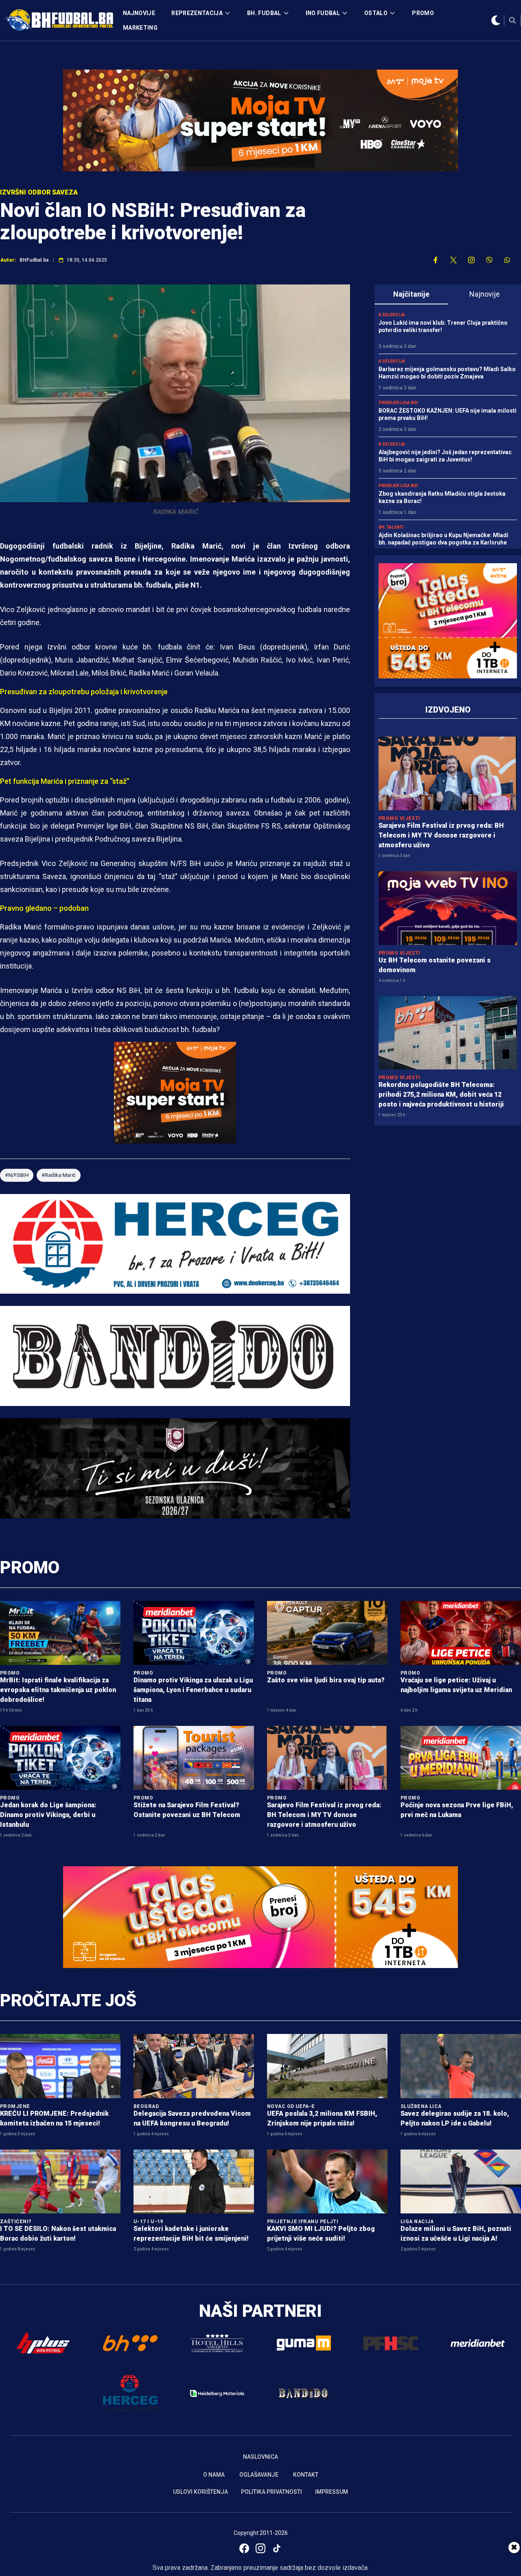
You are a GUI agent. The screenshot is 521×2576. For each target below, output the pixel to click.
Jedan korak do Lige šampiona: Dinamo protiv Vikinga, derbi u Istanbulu (48, 1815)
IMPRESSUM (332, 2492)
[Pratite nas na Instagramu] (471, 260)
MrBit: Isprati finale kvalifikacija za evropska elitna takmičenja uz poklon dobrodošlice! (58, 1690)
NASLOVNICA (260, 2457)
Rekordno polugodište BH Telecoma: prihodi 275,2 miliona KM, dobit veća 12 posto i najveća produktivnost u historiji (441, 1094)
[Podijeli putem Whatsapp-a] (507, 260)
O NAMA (214, 2475)
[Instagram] (260, 2548)
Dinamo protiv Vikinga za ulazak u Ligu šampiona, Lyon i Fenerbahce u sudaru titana (193, 1690)
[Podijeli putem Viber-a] (489, 260)
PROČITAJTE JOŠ (68, 2000)
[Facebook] (244, 2548)
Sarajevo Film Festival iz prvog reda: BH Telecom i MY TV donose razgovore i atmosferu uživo (441, 835)
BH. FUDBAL (264, 13)
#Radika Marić (59, 1175)
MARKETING (140, 28)
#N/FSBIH (17, 1175)
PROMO (423, 13)
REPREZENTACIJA (197, 13)
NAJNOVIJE (139, 13)
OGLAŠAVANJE (259, 2475)
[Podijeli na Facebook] (436, 260)
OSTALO (376, 13)
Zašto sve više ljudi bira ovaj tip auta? (326, 1680)
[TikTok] (277, 2548)
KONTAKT (306, 2475)
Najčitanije (411, 294)
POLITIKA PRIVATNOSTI (271, 2492)
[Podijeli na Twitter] (453, 260)
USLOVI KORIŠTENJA (200, 2492)
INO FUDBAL (323, 13)
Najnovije (485, 294)
